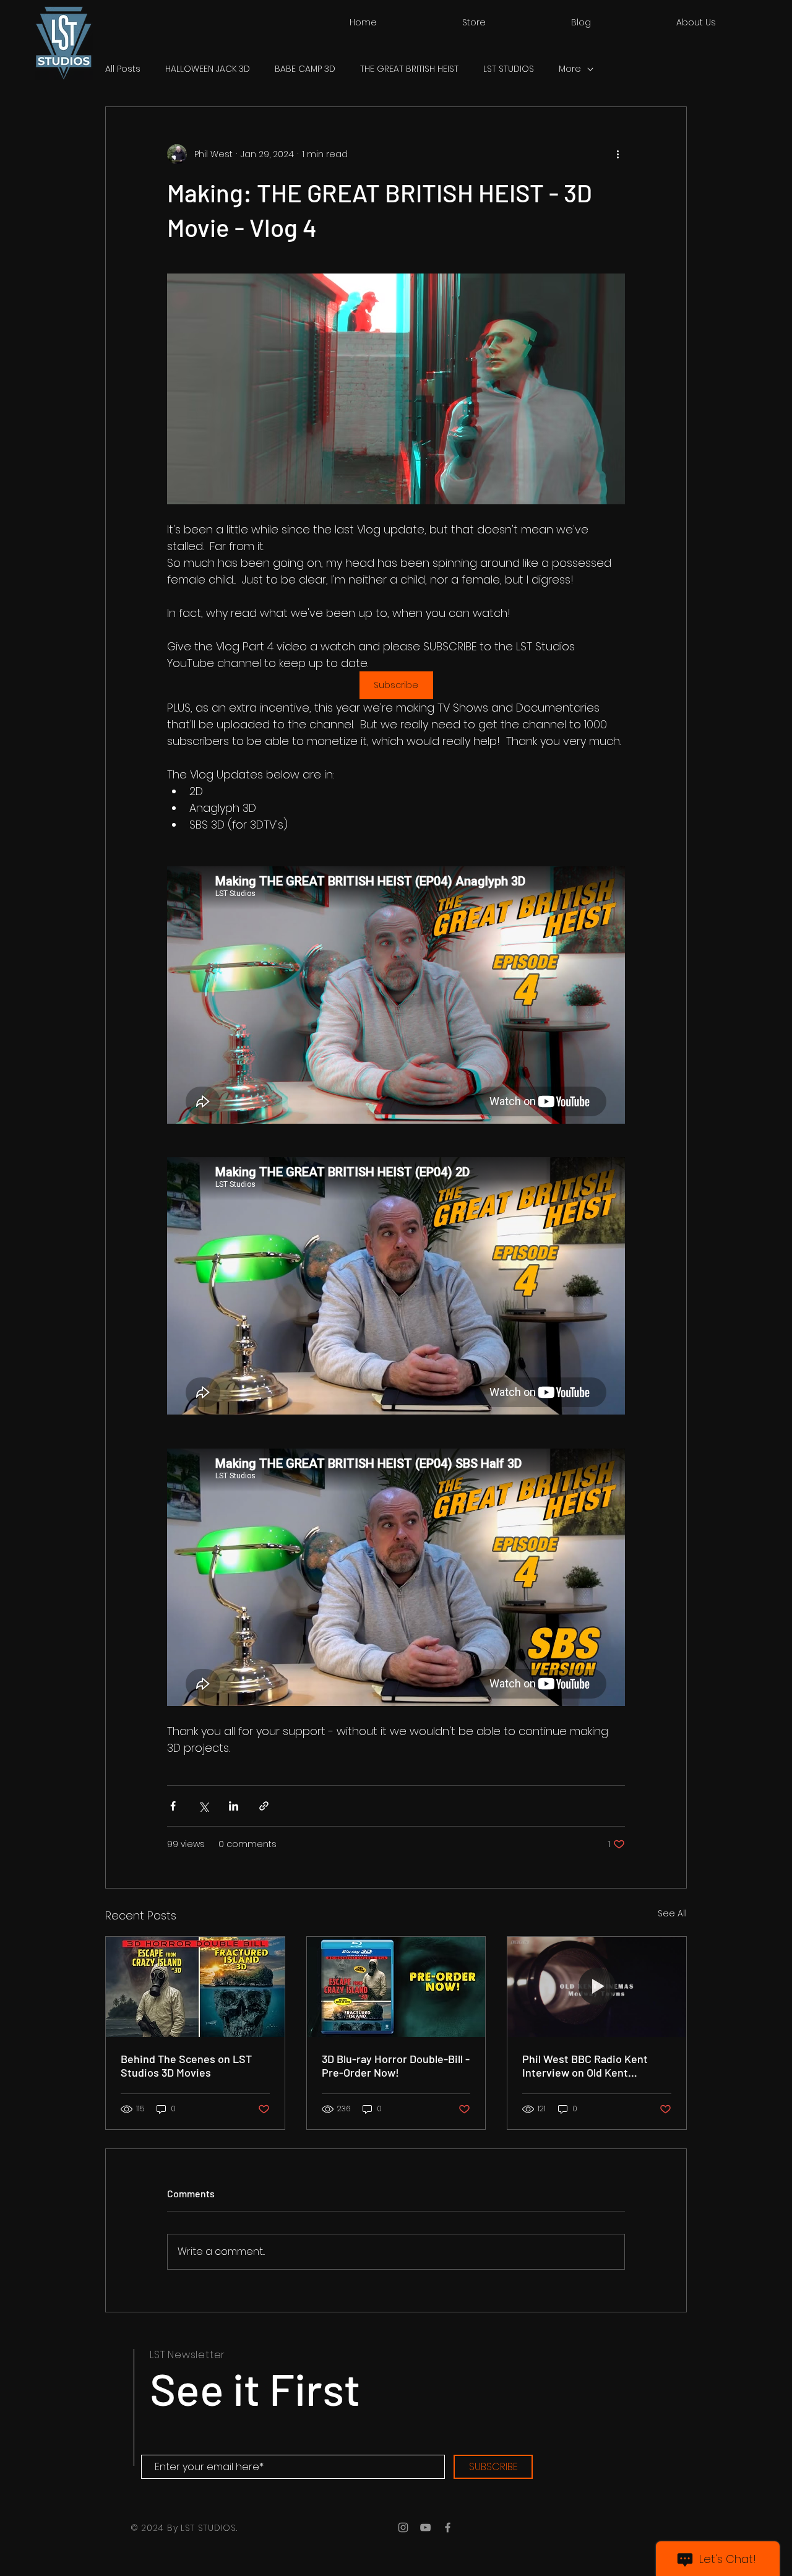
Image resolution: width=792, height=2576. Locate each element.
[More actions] (618, 154)
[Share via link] (264, 1806)
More (570, 69)
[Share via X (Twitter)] (203, 1806)
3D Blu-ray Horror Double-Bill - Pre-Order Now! (396, 2066)
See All (672, 1913)
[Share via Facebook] (173, 1806)
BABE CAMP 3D (305, 69)
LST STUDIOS (509, 69)
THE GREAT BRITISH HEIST (409, 69)
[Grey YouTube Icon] (425, 2527)
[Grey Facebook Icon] (448, 2527)
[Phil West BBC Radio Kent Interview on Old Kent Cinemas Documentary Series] (597, 1987)
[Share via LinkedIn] (234, 1806)
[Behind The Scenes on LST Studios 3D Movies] (195, 1987)
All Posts (123, 69)
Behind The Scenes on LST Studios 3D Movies (186, 2066)
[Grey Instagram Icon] (403, 2527)
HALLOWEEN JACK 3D (208, 69)
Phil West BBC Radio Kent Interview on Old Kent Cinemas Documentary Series (595, 2066)
